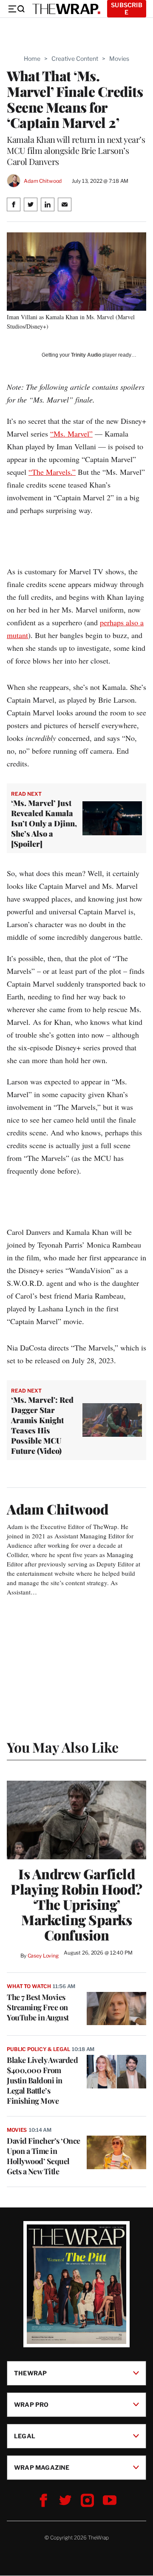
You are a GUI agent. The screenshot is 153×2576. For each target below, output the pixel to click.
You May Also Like (63, 1747)
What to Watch (29, 1986)
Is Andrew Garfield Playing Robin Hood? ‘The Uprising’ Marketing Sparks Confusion (76, 1904)
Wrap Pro (31, 2404)
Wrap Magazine (42, 2467)
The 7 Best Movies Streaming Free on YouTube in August (38, 2007)
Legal (25, 2436)
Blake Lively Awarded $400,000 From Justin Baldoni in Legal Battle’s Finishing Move (42, 2080)
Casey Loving (43, 1956)
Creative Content (75, 58)
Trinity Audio (86, 355)
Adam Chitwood (43, 181)
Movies (119, 58)
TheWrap (30, 2373)
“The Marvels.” (52, 472)
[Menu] (16, 9)
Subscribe (127, 9)
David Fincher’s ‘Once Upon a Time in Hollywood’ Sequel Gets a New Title (44, 2156)
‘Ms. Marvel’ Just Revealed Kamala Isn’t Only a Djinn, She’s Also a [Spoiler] (44, 823)
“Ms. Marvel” (71, 434)
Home (32, 58)
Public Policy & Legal (38, 2049)
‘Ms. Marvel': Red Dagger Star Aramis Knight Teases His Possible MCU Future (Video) (42, 1425)
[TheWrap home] (66, 9)
